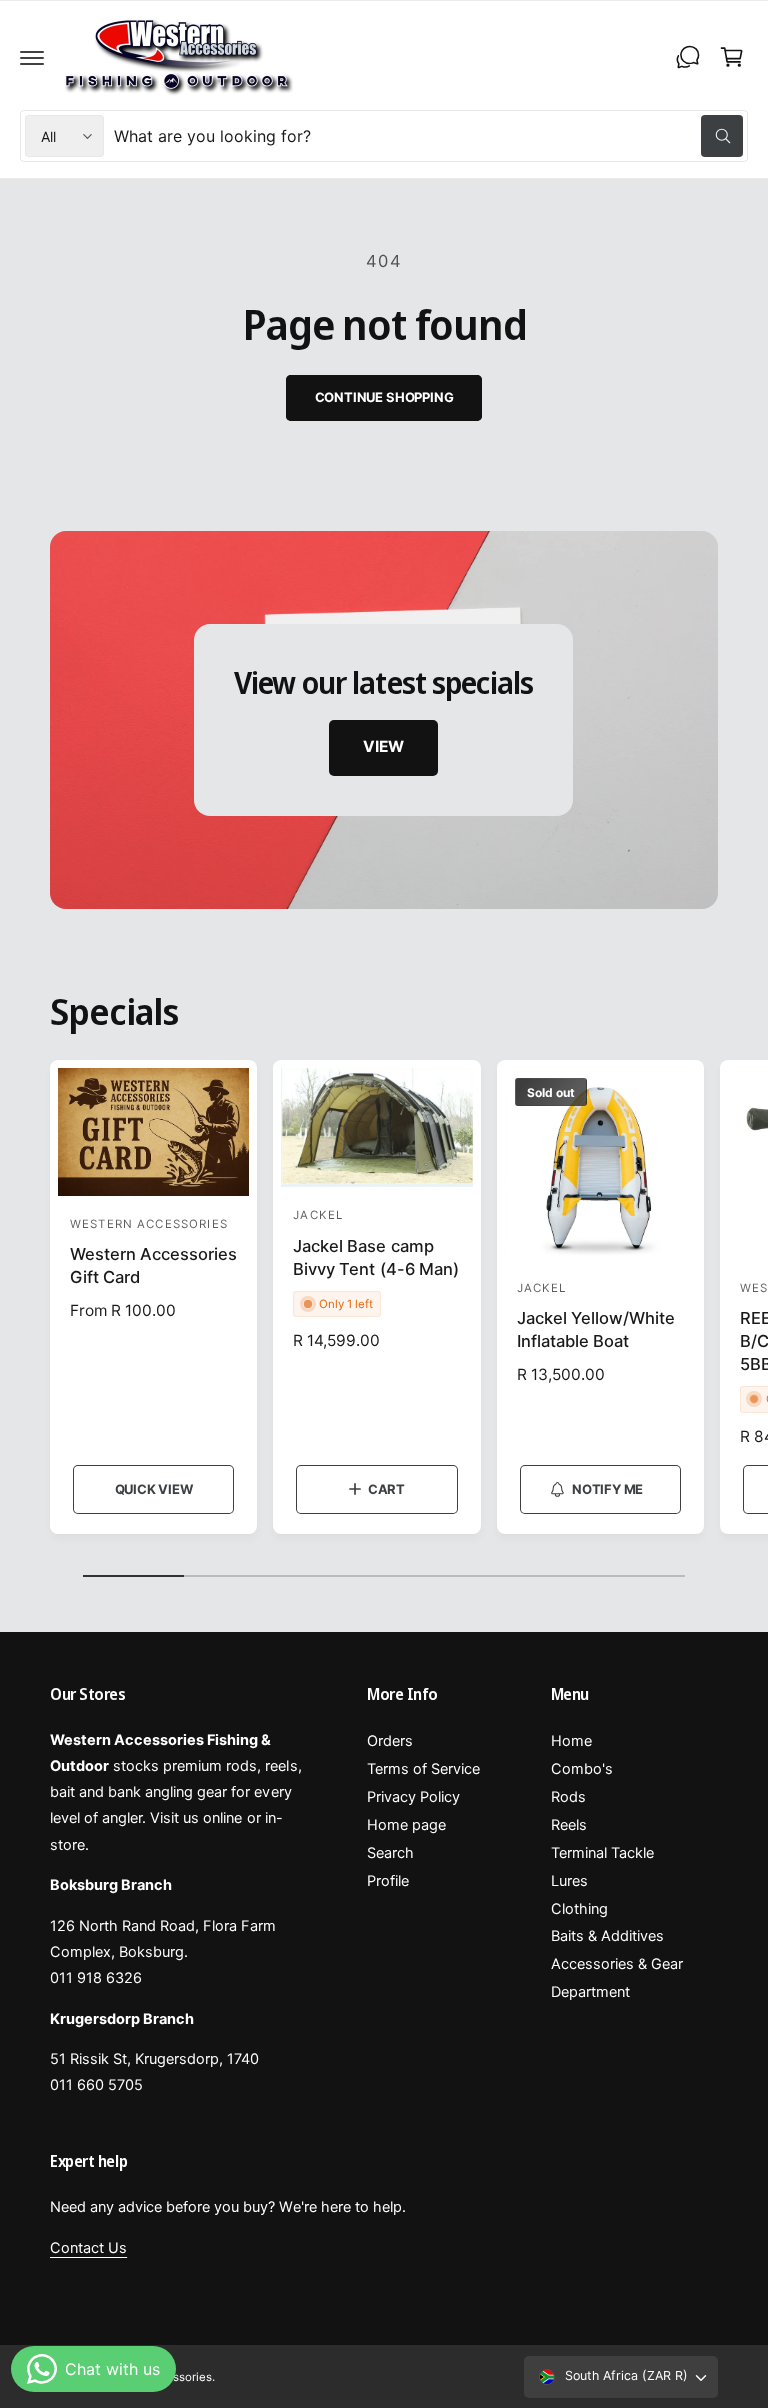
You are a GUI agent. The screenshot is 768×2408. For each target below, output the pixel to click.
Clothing (579, 1909)
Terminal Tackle (602, 1853)
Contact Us (88, 2248)
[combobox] (428, 136)
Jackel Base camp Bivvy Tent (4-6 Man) (375, 1257)
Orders (390, 1741)
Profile (388, 1881)
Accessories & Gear (617, 1964)
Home (571, 1741)
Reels (569, 1825)
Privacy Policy (413, 1797)
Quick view (154, 1489)
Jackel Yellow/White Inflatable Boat (596, 1329)
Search (390, 1853)
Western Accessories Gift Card (153, 1265)
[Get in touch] (688, 57)
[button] (32, 57)
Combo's (582, 1769)
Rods (568, 1797)
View (383, 747)
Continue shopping (384, 397)
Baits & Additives (607, 1936)
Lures (569, 1881)
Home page (406, 1825)
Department (590, 1992)
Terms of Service (423, 1769)
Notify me (607, 1489)
